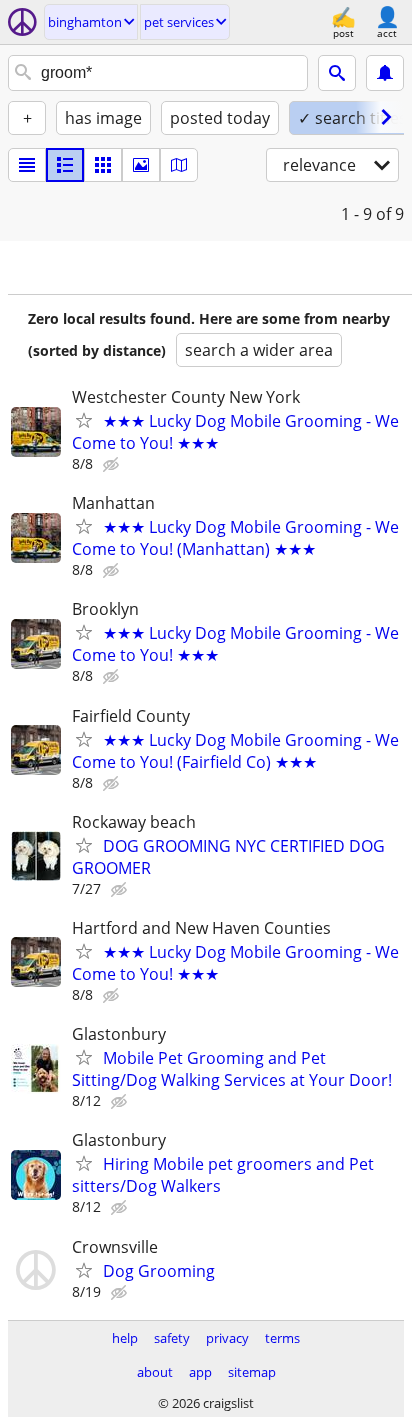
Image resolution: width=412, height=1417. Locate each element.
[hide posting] (113, 465)
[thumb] (65, 165)
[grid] (103, 165)
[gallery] (141, 165)
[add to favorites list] (84, 420)
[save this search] (385, 73)
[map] (179, 165)
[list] (27, 165)
